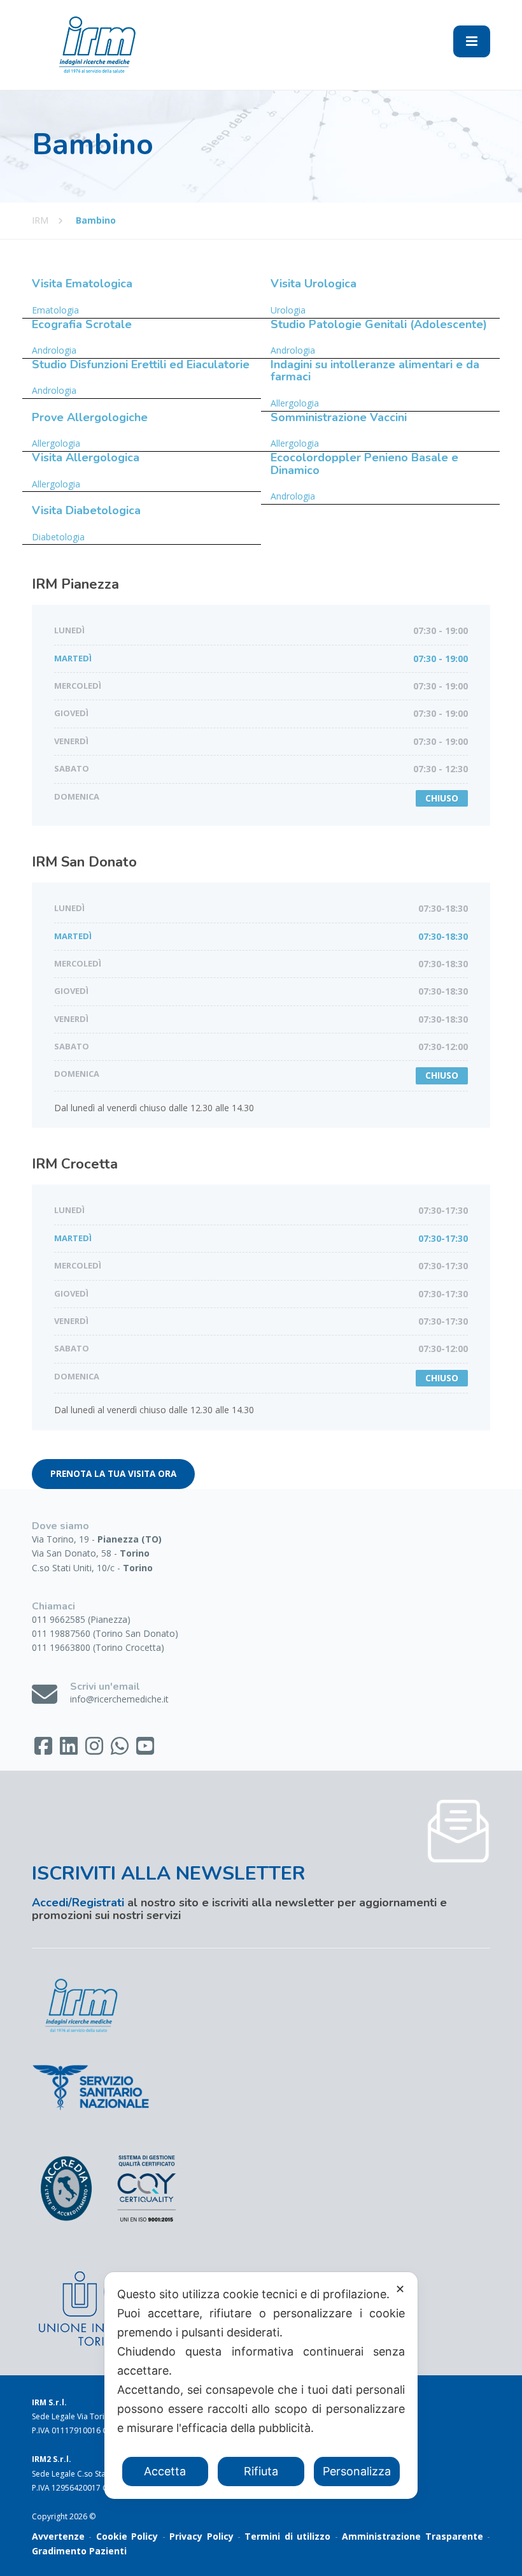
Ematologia (55, 310)
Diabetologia (58, 537)
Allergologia (295, 403)
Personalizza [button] (357, 2471)
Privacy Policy (201, 2536)
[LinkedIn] (70, 1750)
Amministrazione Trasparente (412, 2536)
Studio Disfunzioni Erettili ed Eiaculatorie (141, 364)
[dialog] (261, 2385)
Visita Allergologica (86, 457)
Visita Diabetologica (86, 510)
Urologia (288, 310)
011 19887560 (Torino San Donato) (105, 1633)
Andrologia (54, 350)
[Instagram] (95, 1750)
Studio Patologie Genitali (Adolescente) (379, 324)
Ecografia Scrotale (82, 324)
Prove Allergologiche (90, 417)
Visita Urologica (314, 284)
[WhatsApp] (121, 1750)
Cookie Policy (127, 2536)
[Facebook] (45, 1750)
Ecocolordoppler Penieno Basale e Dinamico (364, 464)
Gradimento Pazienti (79, 2551)
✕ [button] (400, 2289)
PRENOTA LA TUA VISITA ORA (113, 1474)
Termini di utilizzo (287, 2536)
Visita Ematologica (82, 284)
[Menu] (472, 41)
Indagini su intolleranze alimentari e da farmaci (375, 371)
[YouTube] (145, 1750)
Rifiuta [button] (261, 2471)
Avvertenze (58, 2536)
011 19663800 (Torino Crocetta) (98, 1647)
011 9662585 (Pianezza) (81, 1619)
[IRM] (95, 44)
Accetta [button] (165, 2471)
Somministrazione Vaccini (339, 417)
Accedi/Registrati (78, 1903)
